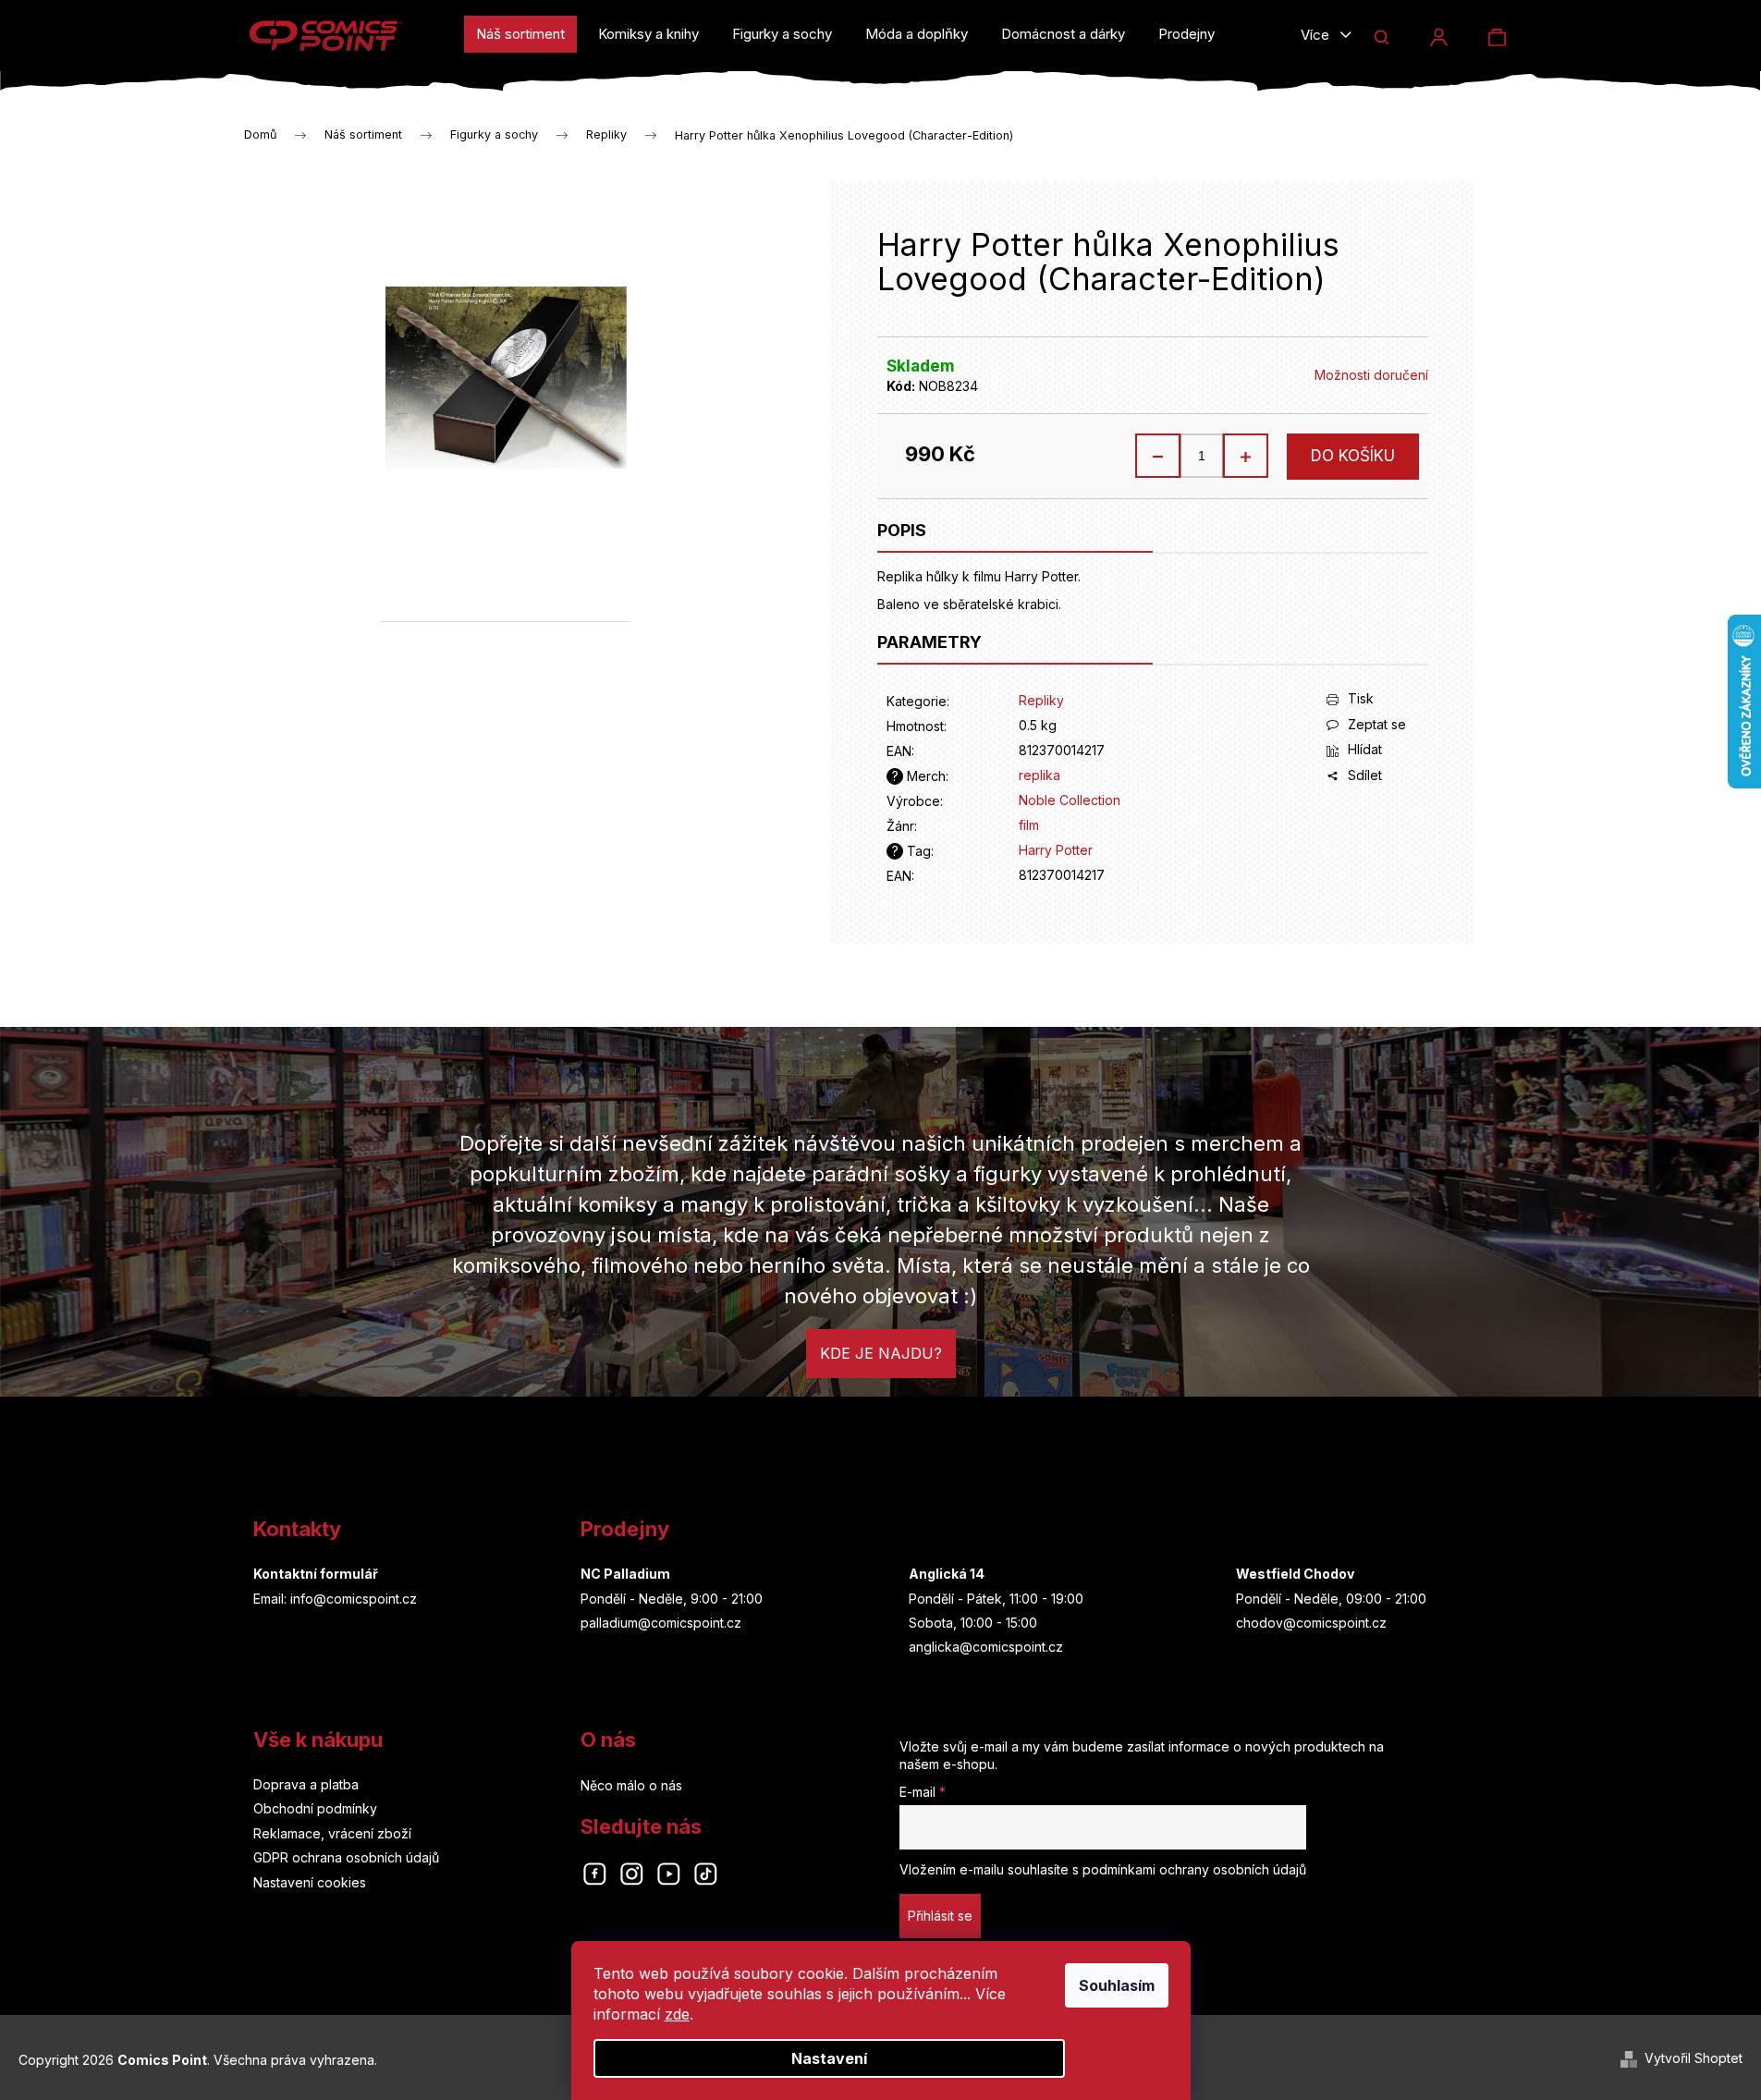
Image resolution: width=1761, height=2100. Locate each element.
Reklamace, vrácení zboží (332, 1833)
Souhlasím (1117, 1985)
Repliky (1041, 700)
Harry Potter (1056, 850)
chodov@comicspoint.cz (1311, 1623)
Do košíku (1353, 456)
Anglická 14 (947, 1574)
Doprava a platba (306, 1784)
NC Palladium (625, 1574)
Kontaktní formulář (316, 1574)
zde (677, 2014)
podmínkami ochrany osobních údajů (1194, 1869)
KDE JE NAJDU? (881, 1353)
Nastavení (829, 2058)
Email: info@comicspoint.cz (335, 1599)
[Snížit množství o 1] (1158, 456)
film (1029, 825)
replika (1039, 775)
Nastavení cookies (310, 1882)
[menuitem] (520, 34)
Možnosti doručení (1371, 375)
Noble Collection (1070, 800)
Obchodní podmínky (315, 1808)
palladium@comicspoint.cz (661, 1623)
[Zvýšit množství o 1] (1245, 456)
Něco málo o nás (631, 1785)
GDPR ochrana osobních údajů (346, 1857)
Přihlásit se (940, 1916)
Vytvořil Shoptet (1694, 2058)
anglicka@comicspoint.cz (986, 1647)
